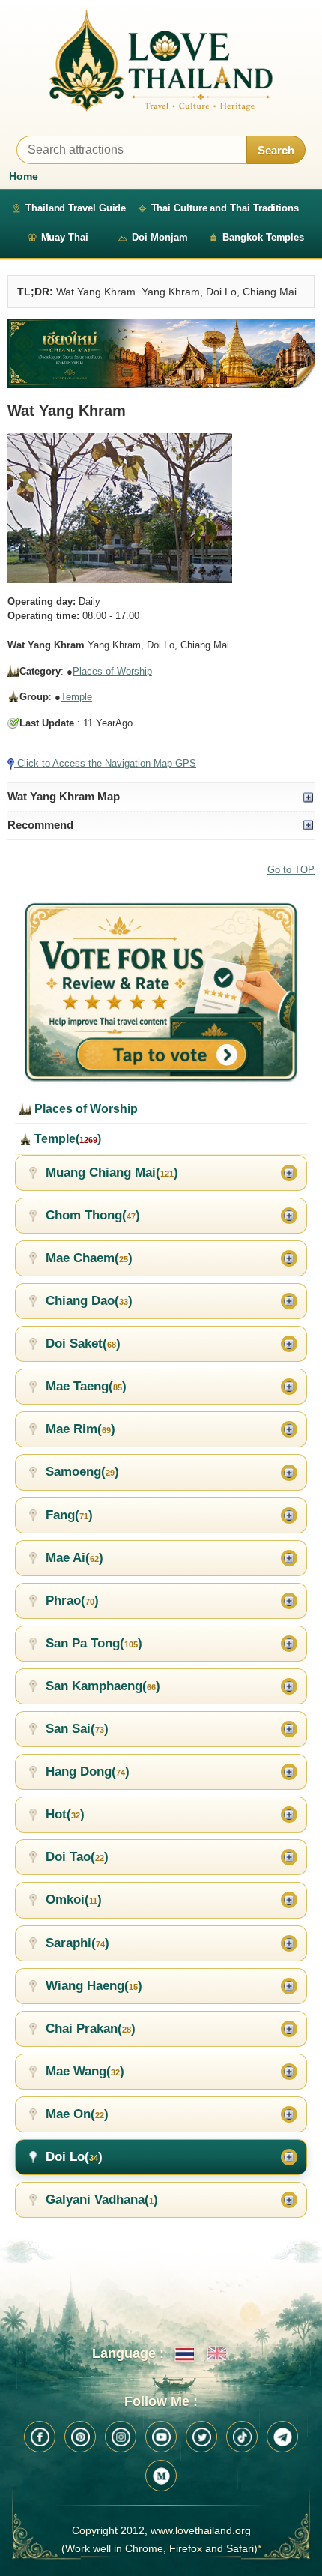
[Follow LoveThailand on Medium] (161, 2476)
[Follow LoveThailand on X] (201, 2437)
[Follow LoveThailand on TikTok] (242, 2437)
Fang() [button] (69, 1515)
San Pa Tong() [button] (94, 1643)
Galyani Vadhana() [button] (102, 2199)
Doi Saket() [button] (83, 1343)
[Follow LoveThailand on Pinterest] (80, 2437)
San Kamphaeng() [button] (103, 1686)
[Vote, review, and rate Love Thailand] (161, 993)
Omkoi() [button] (74, 1900)
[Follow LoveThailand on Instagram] (121, 2437)
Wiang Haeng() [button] (94, 1986)
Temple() (66, 1139)
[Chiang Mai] (161, 353)
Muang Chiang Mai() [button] (112, 1173)
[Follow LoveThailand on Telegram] (282, 2437)
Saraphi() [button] (78, 1943)
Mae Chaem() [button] (89, 1258)
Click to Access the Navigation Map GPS (105, 763)
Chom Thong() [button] (93, 1215)
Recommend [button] (40, 825)
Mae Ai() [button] (75, 1558)
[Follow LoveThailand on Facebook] (40, 2437)
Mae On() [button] (77, 2114)
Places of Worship (112, 671)
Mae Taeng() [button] (86, 1386)
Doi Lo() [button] (74, 2157)
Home (24, 176)
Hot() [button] (65, 1814)
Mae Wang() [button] (85, 2071)
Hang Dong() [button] (88, 1771)
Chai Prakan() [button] (91, 2028)
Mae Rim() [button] (80, 1429)
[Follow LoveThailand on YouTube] (161, 2437)
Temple (76, 697)
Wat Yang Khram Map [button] (64, 796)
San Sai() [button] (77, 1729)
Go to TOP (291, 870)
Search (276, 150)
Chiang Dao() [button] (89, 1301)
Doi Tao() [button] (77, 1857)
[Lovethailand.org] (161, 60)
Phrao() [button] (72, 1601)
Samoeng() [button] (82, 1472)
